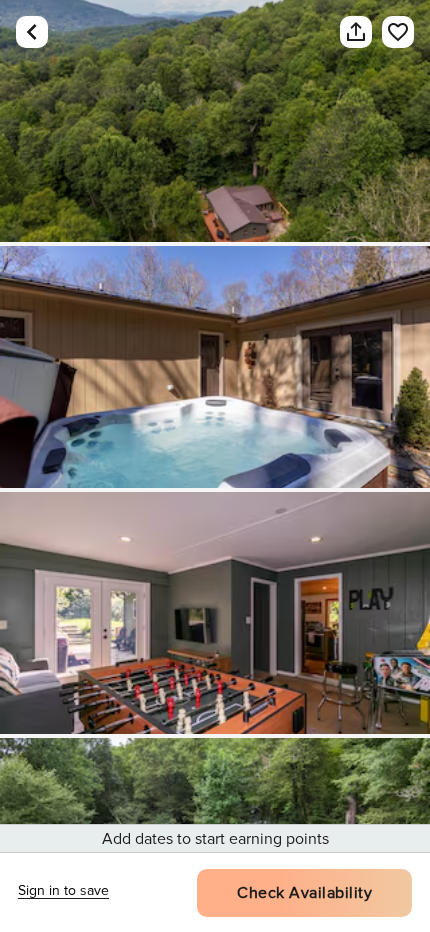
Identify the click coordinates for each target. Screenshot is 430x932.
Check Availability (304, 893)
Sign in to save (63, 890)
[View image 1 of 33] (215, 121)
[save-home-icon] (388, 32)
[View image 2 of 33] (215, 367)
